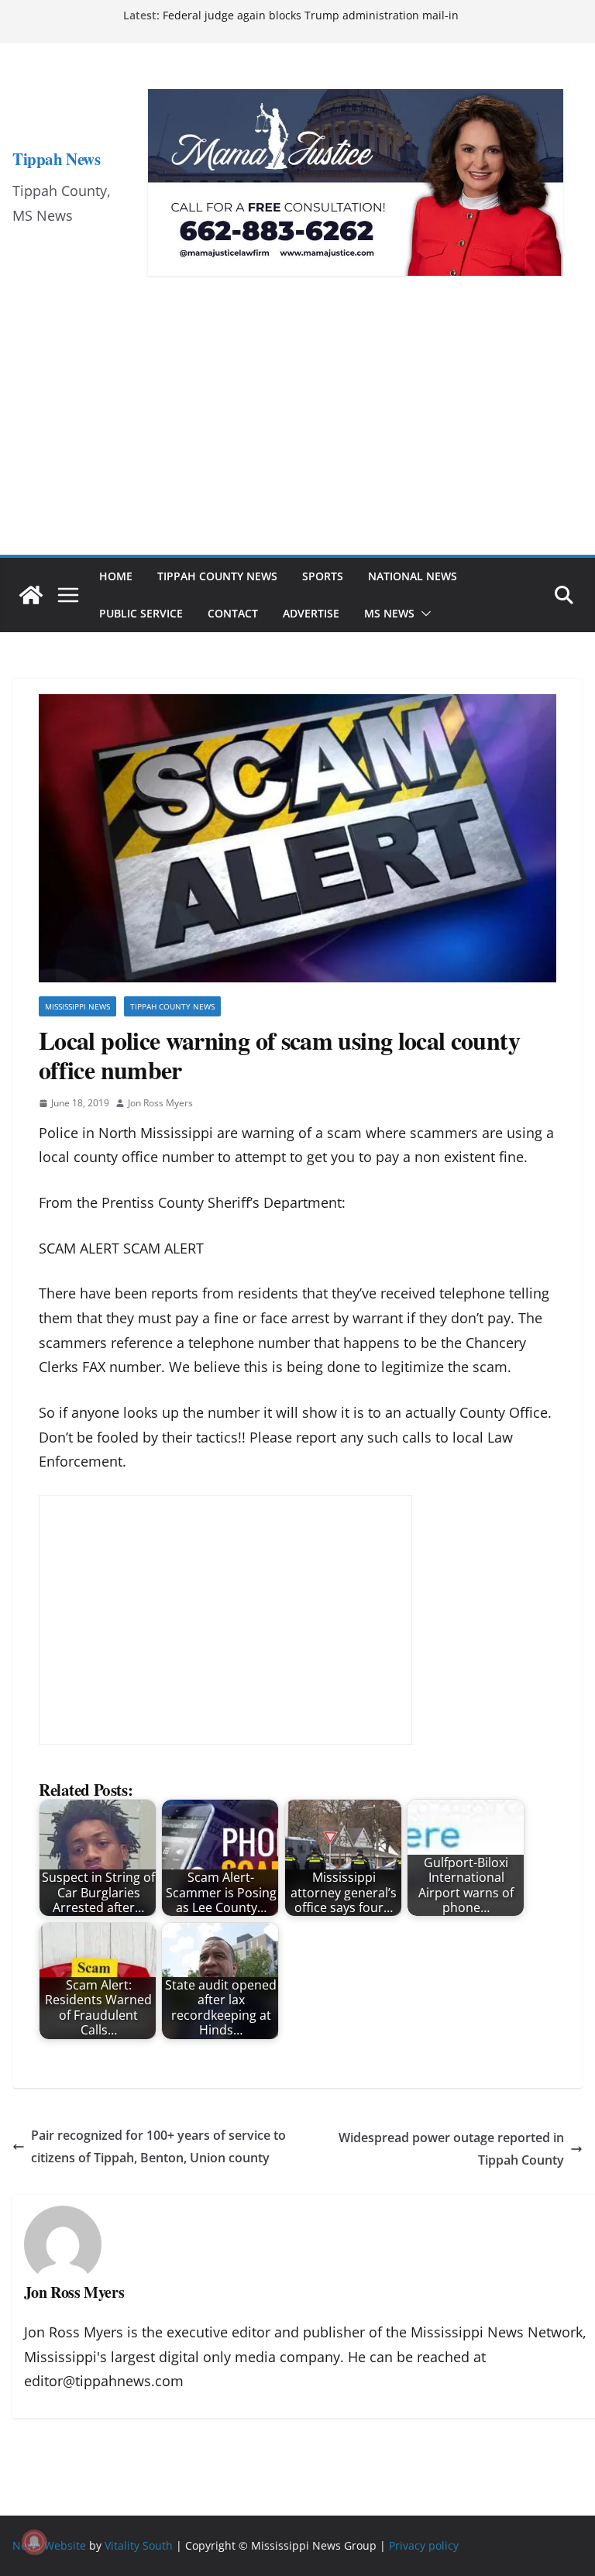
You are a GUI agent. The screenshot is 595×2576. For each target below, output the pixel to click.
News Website (49, 2545)
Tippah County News (217, 576)
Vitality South (139, 2545)
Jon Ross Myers (160, 1103)
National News (413, 576)
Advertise (311, 613)
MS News (389, 613)
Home (116, 576)
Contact (233, 613)
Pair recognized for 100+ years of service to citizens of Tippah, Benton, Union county (158, 2146)
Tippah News (56, 159)
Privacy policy (424, 2545)
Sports (323, 576)
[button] (423, 614)
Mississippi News (77, 1006)
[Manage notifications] (34, 2542)
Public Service (141, 613)
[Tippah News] (31, 595)
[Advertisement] (297, 439)
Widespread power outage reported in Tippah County (451, 2149)
